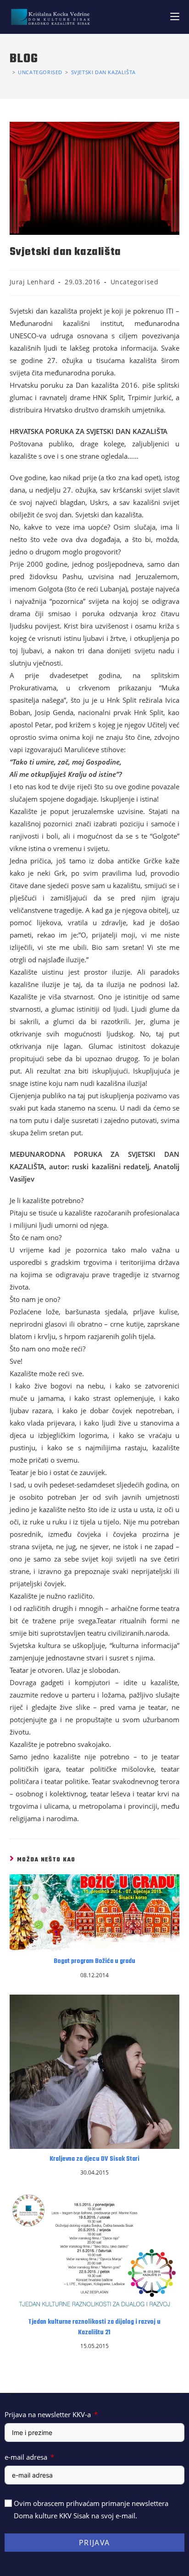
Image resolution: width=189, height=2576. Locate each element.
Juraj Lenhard (32, 282)
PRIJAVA (94, 2543)
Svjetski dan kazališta (103, 72)
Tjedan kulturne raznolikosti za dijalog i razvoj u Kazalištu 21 (94, 2327)
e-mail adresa (26, 2457)
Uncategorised (135, 282)
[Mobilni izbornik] (175, 17)
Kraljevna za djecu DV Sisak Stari (94, 2159)
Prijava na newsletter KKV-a (48, 2414)
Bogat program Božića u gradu (94, 1962)
